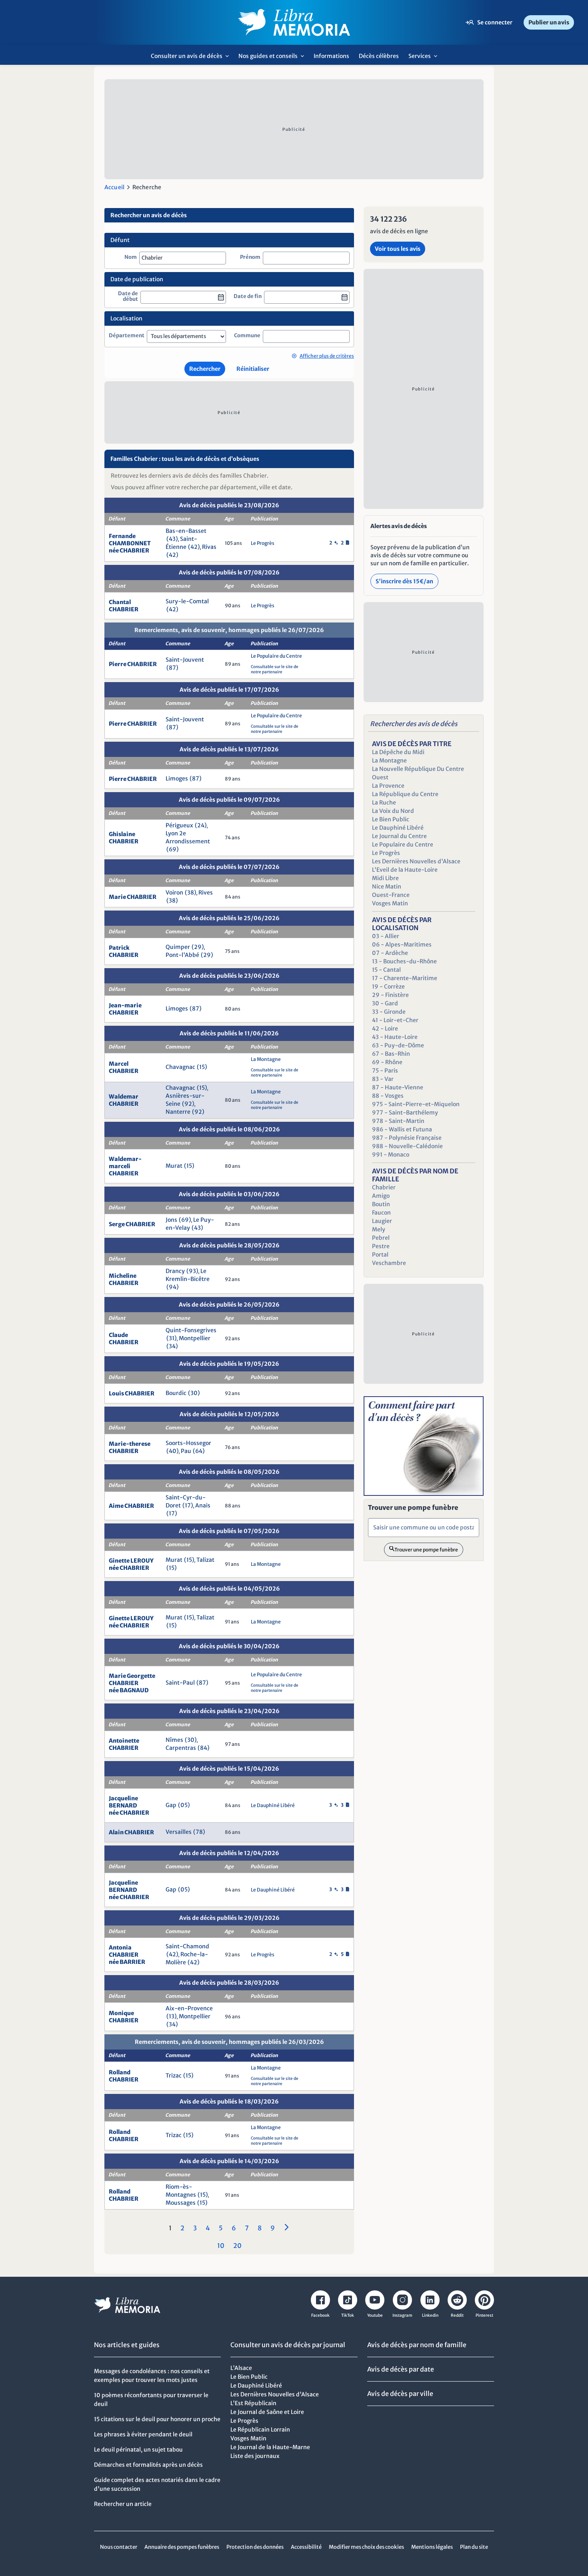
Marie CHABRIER (133, 897)
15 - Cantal (386, 970)
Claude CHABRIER (124, 1339)
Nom (131, 257)
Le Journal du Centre (399, 836)
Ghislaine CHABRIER (124, 838)
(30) (194, 1393)
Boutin (381, 1204)
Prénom (250, 257)
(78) (199, 1832)
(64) (199, 1451)
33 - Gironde (389, 1012)
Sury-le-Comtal (187, 601)
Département (127, 336)
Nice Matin (387, 887)
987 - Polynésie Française (407, 1138)
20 (237, 2246)
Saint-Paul (180, 1683)
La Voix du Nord (393, 811)
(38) (191, 893)
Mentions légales (432, 2547)
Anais (203, 1505)
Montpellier (195, 1338)
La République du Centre (405, 794)
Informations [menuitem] (331, 56)
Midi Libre (385, 878)
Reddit (457, 2315)
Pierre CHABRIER (133, 664)
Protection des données (255, 2547)
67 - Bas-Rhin (391, 1054)
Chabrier (384, 1187)
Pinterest (484, 2315)
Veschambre (389, 1263)
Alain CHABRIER (131, 1832)
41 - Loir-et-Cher (395, 1020)
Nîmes (174, 1740)
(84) (204, 1748)
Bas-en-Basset (186, 531)
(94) (173, 1287)
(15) (202, 1067)
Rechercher (205, 369)
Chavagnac (180, 1067)
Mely (379, 1229)
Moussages (181, 2203)
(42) (194, 547)
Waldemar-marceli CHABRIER (125, 1166)
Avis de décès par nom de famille (417, 2345)
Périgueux (179, 825)
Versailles (179, 1832)
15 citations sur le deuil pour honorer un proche (157, 2419)
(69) (173, 849)
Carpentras (181, 1748)
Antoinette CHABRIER (124, 1744)
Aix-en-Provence (189, 2008)
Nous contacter (119, 2547)
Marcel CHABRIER (124, 1067)
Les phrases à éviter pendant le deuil (143, 2434)
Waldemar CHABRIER (124, 1100)
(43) (172, 539)
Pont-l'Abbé (182, 955)
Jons (171, 1220)
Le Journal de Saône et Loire (267, 2412)
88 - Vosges (388, 1096)
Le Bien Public (391, 819)
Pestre (381, 1246)
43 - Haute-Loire (395, 1037)
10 (221, 2246)
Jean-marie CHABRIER (125, 1009)
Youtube (375, 2315)
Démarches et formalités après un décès (148, 2465)
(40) (173, 1451)
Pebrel (381, 1238)
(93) (192, 1271)
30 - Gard (385, 1003)
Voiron (174, 893)
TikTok (348, 2315)
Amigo (381, 1196)
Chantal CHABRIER (124, 606)
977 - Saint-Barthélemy (405, 1113)
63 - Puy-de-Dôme (398, 1045)
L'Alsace (241, 2368)
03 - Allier (386, 936)
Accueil (114, 187)
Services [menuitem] (425, 59)
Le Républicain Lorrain (260, 2430)
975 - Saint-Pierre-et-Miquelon (416, 1104)
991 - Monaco (391, 1155)
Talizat (205, 1560)
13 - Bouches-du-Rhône (404, 961)
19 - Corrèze (388, 987)
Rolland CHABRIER (124, 2076)
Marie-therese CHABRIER (130, 1447)
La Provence (388, 786)
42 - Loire (385, 1029)
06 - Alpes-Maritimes (402, 945)
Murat (174, 1166)
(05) (184, 1805)
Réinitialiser (253, 369)
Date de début (128, 297)
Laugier (382, 1221)
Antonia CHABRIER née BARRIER (127, 1955)
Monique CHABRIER (124, 2017)
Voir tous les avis (398, 249)
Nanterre (178, 1112)
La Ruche (384, 803)
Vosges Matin (390, 903)
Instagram (402, 2315)
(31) (172, 1338)
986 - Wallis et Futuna (402, 1129)
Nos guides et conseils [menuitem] (273, 59)
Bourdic (176, 1393)
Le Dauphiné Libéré (273, 1805)
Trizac (174, 2076)
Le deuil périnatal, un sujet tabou (138, 2450)
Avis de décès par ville (400, 2394)
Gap (171, 1805)
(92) (188, 1104)
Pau (186, 1451)
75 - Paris (385, 1071)
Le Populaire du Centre (276, 656)
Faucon (381, 1213)
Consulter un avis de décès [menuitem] (192, 59)
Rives (206, 893)
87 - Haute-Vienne (398, 1087)
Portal (380, 1255)
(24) (201, 825)
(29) (198, 947)
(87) (172, 668)
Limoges (177, 779)
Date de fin (248, 296)
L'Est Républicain (253, 2403)
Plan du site (474, 2547)
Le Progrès (263, 543)
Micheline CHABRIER (124, 1279)
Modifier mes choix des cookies (366, 2547)
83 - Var (383, 1079)
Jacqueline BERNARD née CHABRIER (129, 1805)
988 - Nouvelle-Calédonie (407, 1146)
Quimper (178, 947)
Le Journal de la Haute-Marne (270, 2447)
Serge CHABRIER (132, 1224)
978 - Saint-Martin (398, 1121)
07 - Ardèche (390, 953)
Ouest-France (391, 895)
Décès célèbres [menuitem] (379, 56)
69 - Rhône (387, 1062)
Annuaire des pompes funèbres (182, 2547)
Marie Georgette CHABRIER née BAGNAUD (132, 1683)
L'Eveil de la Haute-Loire (405, 870)
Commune (247, 336)
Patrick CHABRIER (124, 951)
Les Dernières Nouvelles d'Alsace (416, 861)
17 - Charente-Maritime (405, 978)
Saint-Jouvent (185, 660)
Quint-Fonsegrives (191, 1330)
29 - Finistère (390, 995)
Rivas (209, 547)
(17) (188, 1505)
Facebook (320, 2315)
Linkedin (430, 2315)
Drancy (175, 1271)
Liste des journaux (255, 2456)
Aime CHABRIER (131, 1506)
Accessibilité (306, 2547)
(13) (172, 2016)
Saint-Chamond (187, 1946)
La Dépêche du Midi (398, 752)
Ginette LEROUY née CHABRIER (131, 1564)
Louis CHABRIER (132, 1393)
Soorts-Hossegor (188, 1443)
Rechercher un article (123, 2504)
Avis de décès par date (401, 2369)
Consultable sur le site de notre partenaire (275, 669)
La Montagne (266, 1059)
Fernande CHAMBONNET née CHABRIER (130, 543)
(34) (172, 1346)
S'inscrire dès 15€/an (404, 581)
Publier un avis (549, 22)
